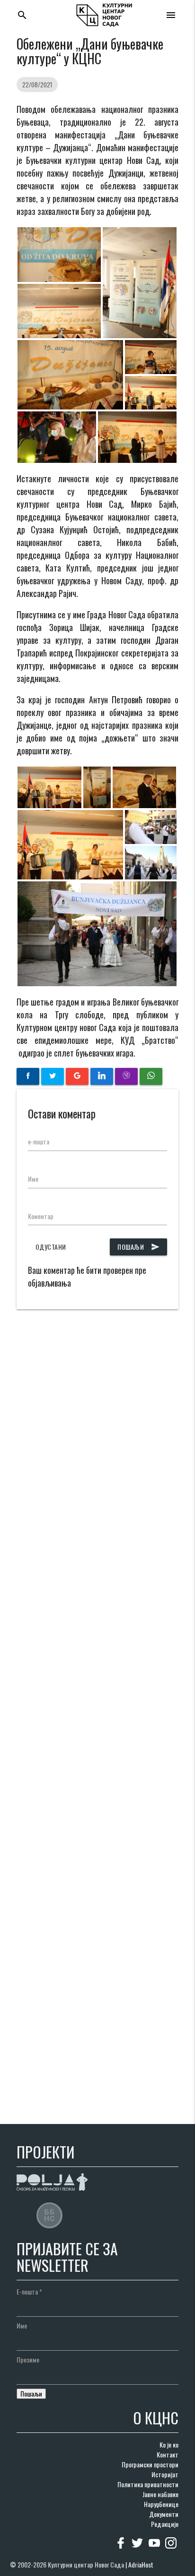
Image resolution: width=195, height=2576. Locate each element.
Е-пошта (29, 2291)
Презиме (28, 2359)
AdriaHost (141, 2564)
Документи (164, 2514)
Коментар (41, 1216)
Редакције (165, 2524)
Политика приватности (148, 2484)
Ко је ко (169, 2444)
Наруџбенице (161, 2504)
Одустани (51, 1247)
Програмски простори (150, 2464)
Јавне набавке (160, 2494)
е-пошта (39, 1141)
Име (33, 1179)
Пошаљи (138, 1247)
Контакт (168, 2454)
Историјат (165, 2474)
